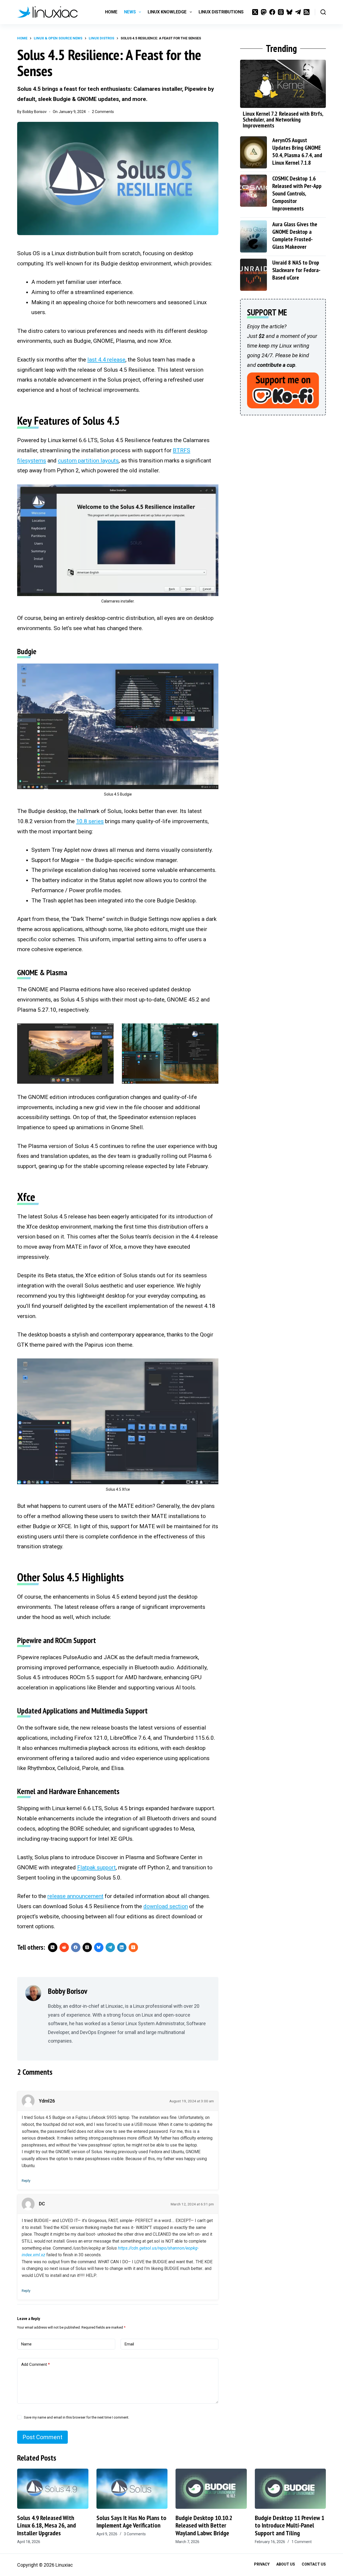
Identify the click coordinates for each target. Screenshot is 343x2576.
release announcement (75, 1896)
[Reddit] (64, 1947)
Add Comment (36, 2364)
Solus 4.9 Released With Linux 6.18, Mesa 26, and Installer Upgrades (46, 2526)
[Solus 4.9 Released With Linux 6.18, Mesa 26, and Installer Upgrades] (53, 2489)
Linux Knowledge (167, 12)
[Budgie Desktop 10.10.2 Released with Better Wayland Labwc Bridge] (211, 2489)
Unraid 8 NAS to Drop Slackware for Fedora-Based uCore (296, 270)
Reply (26, 2180)
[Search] (323, 12)
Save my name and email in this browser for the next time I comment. (77, 2417)
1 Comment (302, 2542)
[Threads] (281, 12)
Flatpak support (96, 1867)
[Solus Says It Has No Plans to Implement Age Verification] (132, 2489)
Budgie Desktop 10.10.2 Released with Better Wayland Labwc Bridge (204, 2526)
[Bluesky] (289, 12)
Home (111, 12)
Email (129, 2344)
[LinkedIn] (122, 1947)
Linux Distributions (221, 12)
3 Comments (135, 2534)
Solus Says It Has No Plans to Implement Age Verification (131, 2522)
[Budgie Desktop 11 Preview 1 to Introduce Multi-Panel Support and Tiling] (290, 2489)
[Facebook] (272, 12)
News (130, 12)
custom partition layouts (88, 461)
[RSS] (307, 12)
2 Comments (103, 112)
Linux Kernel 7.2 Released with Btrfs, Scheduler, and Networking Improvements (283, 119)
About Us (286, 2564)
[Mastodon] (264, 12)
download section (166, 1906)
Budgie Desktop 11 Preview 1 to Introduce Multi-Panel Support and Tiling (290, 2526)
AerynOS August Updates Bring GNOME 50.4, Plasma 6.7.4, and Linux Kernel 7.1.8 (297, 151)
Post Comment (42, 2437)
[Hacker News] (133, 1947)
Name (26, 2344)
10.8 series (90, 821)
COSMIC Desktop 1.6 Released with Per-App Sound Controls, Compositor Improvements (297, 193)
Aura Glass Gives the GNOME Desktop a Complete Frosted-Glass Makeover (295, 235)
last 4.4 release (106, 360)
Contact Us (314, 2564)
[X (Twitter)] (255, 12)
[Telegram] (298, 12)
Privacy (262, 2564)
